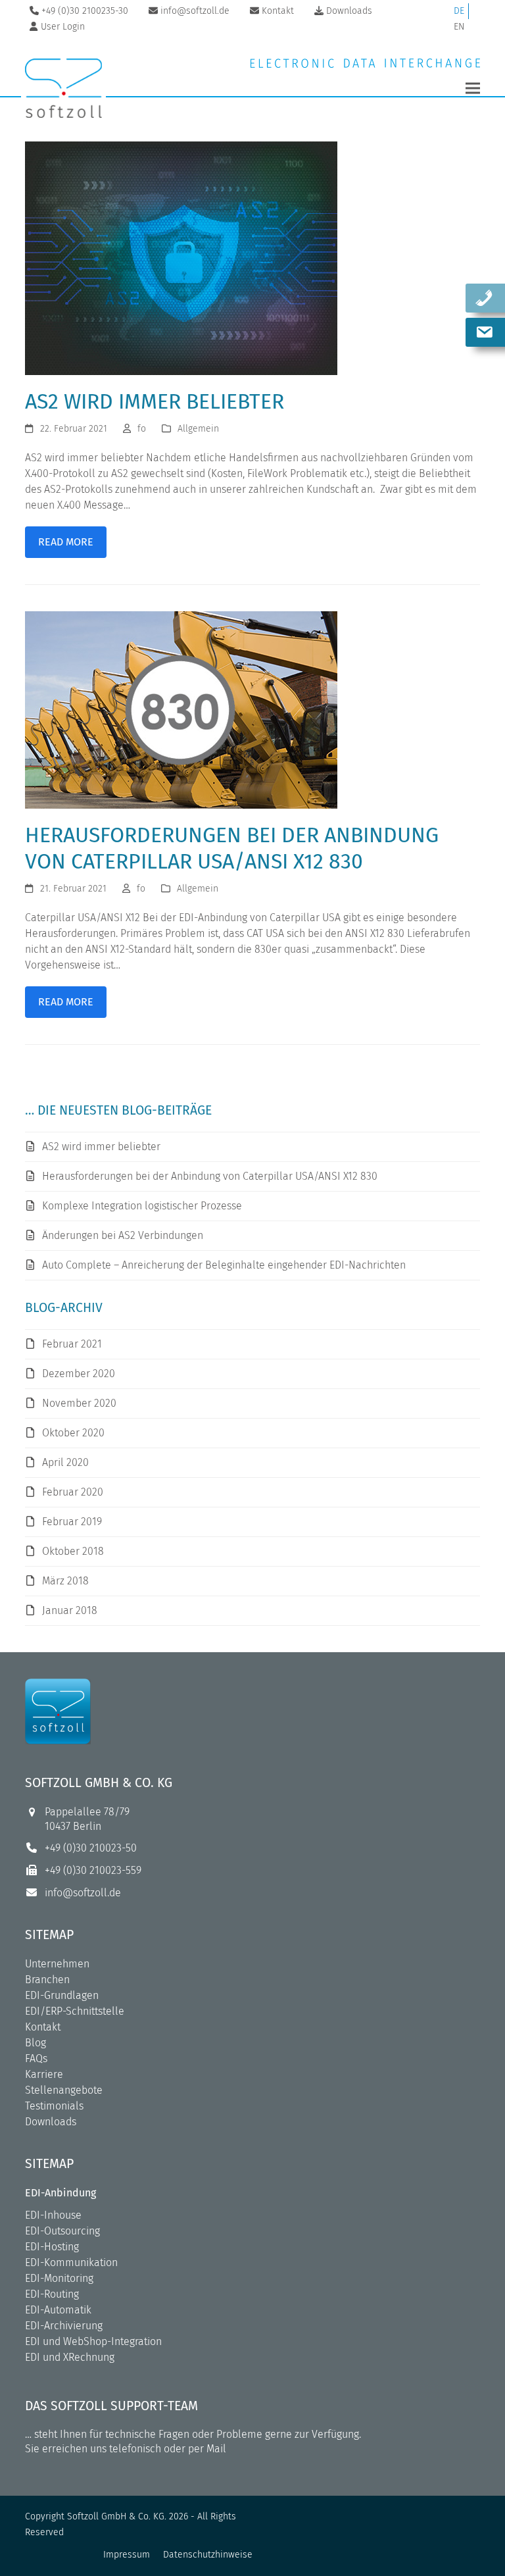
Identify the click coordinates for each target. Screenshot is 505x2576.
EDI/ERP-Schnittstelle (75, 2011)
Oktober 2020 (73, 1433)
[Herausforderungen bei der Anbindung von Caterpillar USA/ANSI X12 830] (181, 709)
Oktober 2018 (73, 1551)
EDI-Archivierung (64, 2326)
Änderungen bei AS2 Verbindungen (123, 1235)
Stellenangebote (64, 2090)
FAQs (36, 2058)
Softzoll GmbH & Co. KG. (117, 2516)
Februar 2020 (73, 1492)
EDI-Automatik (58, 2310)
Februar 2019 (72, 1522)
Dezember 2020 (79, 1374)
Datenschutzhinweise (208, 2555)
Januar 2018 (70, 1610)
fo (142, 429)
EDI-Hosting (52, 2247)
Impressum (127, 2555)
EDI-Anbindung (60, 2193)
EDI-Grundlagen (62, 1995)
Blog (36, 2043)
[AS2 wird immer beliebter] (181, 258)
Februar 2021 (72, 1344)
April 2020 (65, 1462)
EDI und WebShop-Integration (93, 2341)
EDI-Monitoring (59, 2278)
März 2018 (65, 1581)
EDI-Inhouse (53, 2215)
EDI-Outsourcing (62, 2231)
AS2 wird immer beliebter (155, 401)
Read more (66, 542)
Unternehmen (57, 1964)
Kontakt (43, 2027)
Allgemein (198, 429)
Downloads (51, 2122)
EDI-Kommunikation (71, 2262)
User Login (63, 27)
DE (459, 11)
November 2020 (79, 1403)
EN (459, 27)
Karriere (44, 2074)
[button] (473, 88)
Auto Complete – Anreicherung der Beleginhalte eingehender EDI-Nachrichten (224, 1265)
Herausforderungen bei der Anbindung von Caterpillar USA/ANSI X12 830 (210, 1176)
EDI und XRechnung (70, 2357)
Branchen (47, 1980)
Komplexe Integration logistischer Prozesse (142, 1206)
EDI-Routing (52, 2294)
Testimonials (54, 2106)
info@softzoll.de (83, 1893)
